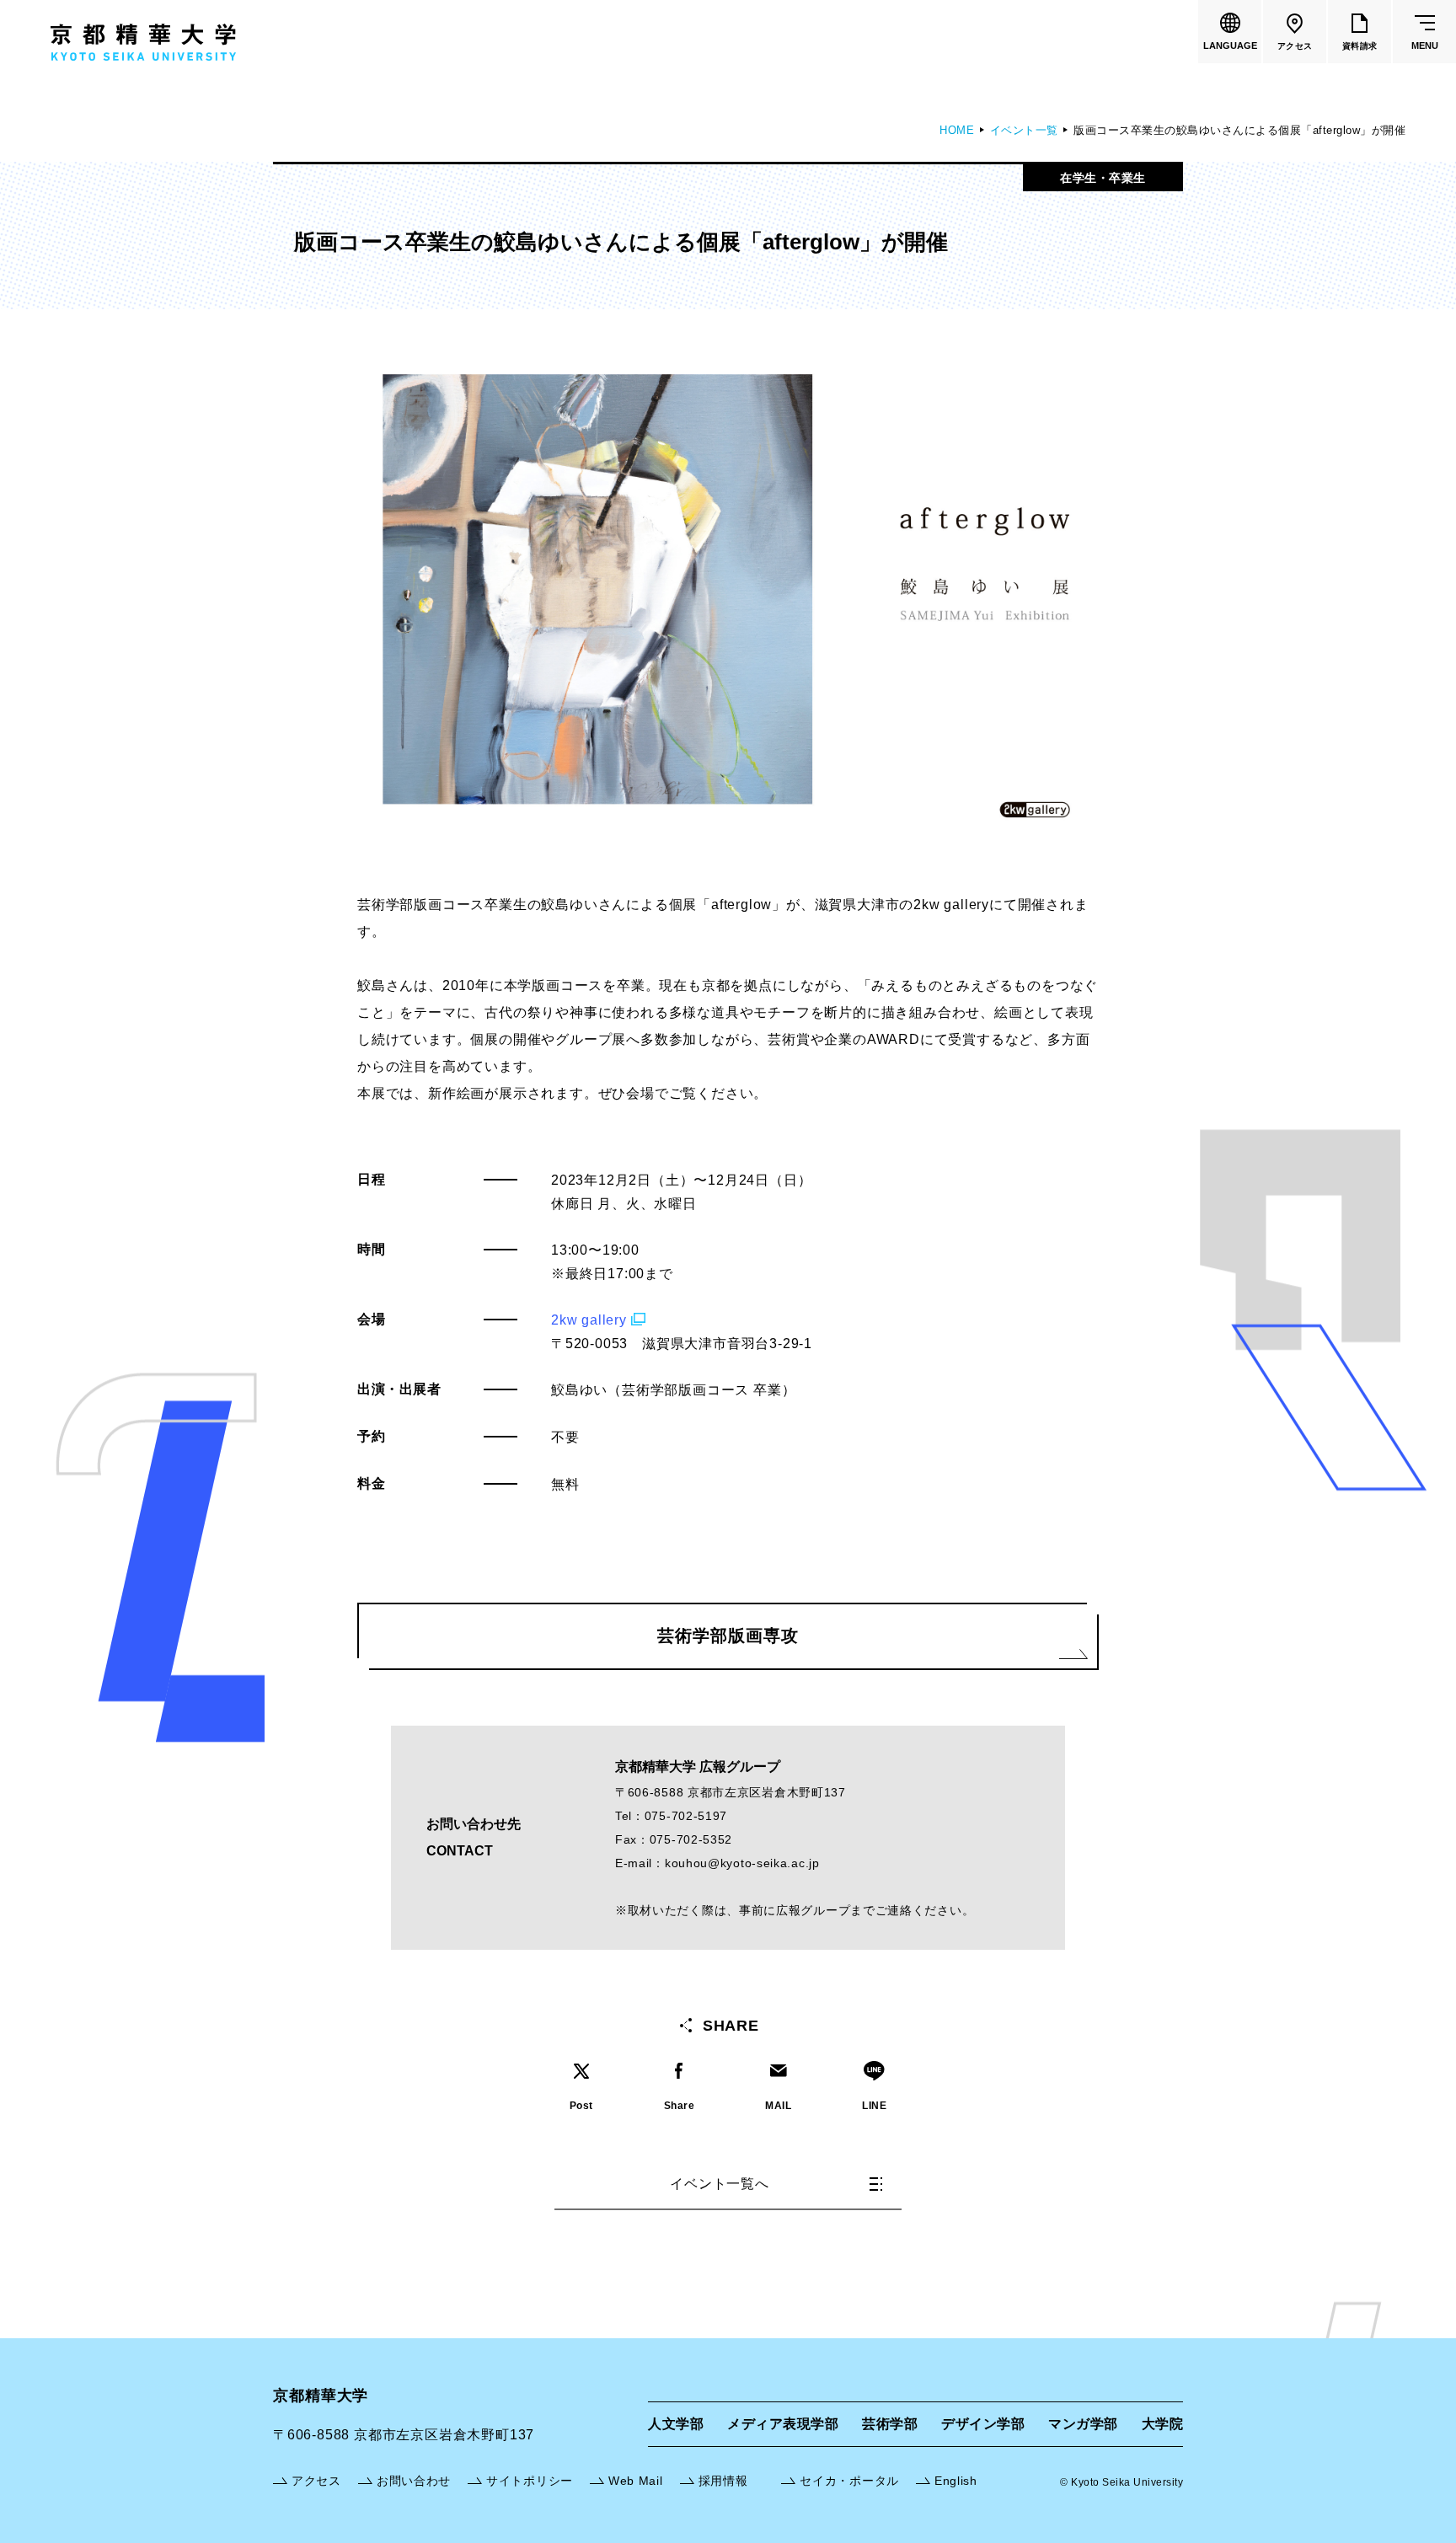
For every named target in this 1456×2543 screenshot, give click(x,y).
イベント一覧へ (720, 2184)
